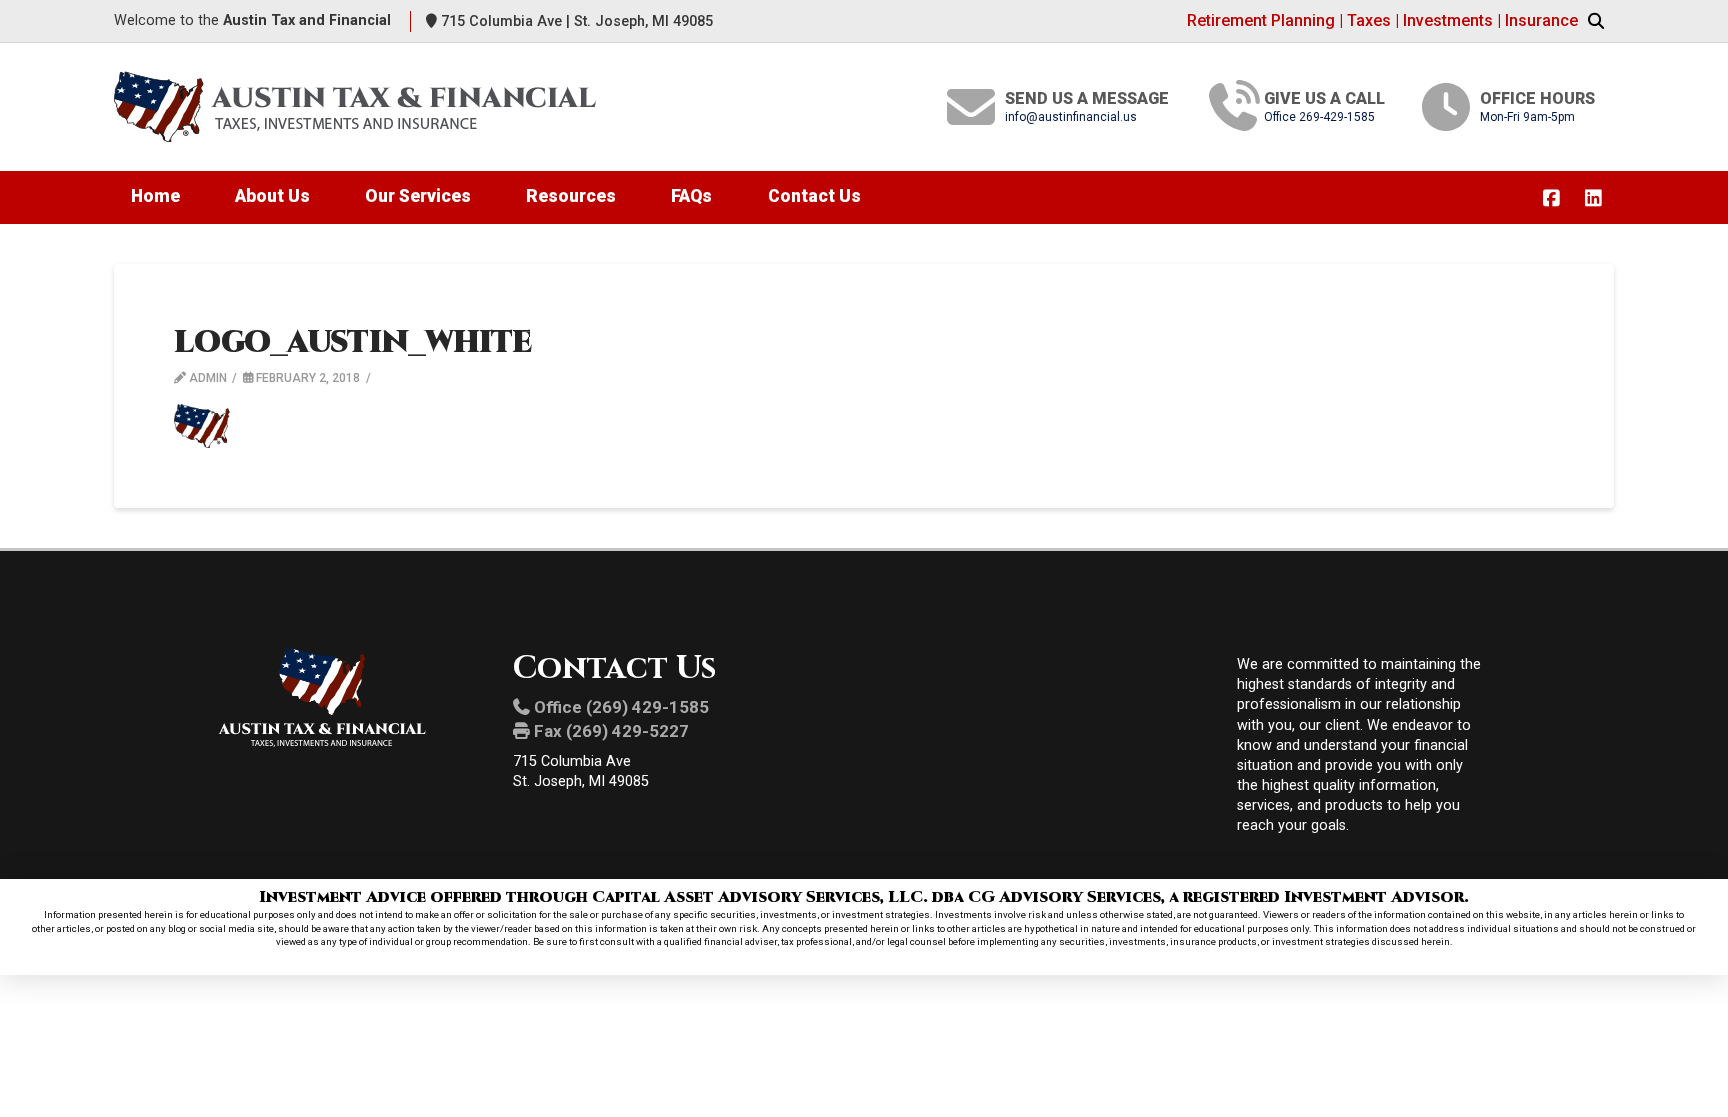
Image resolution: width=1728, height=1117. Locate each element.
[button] (1596, 22)
